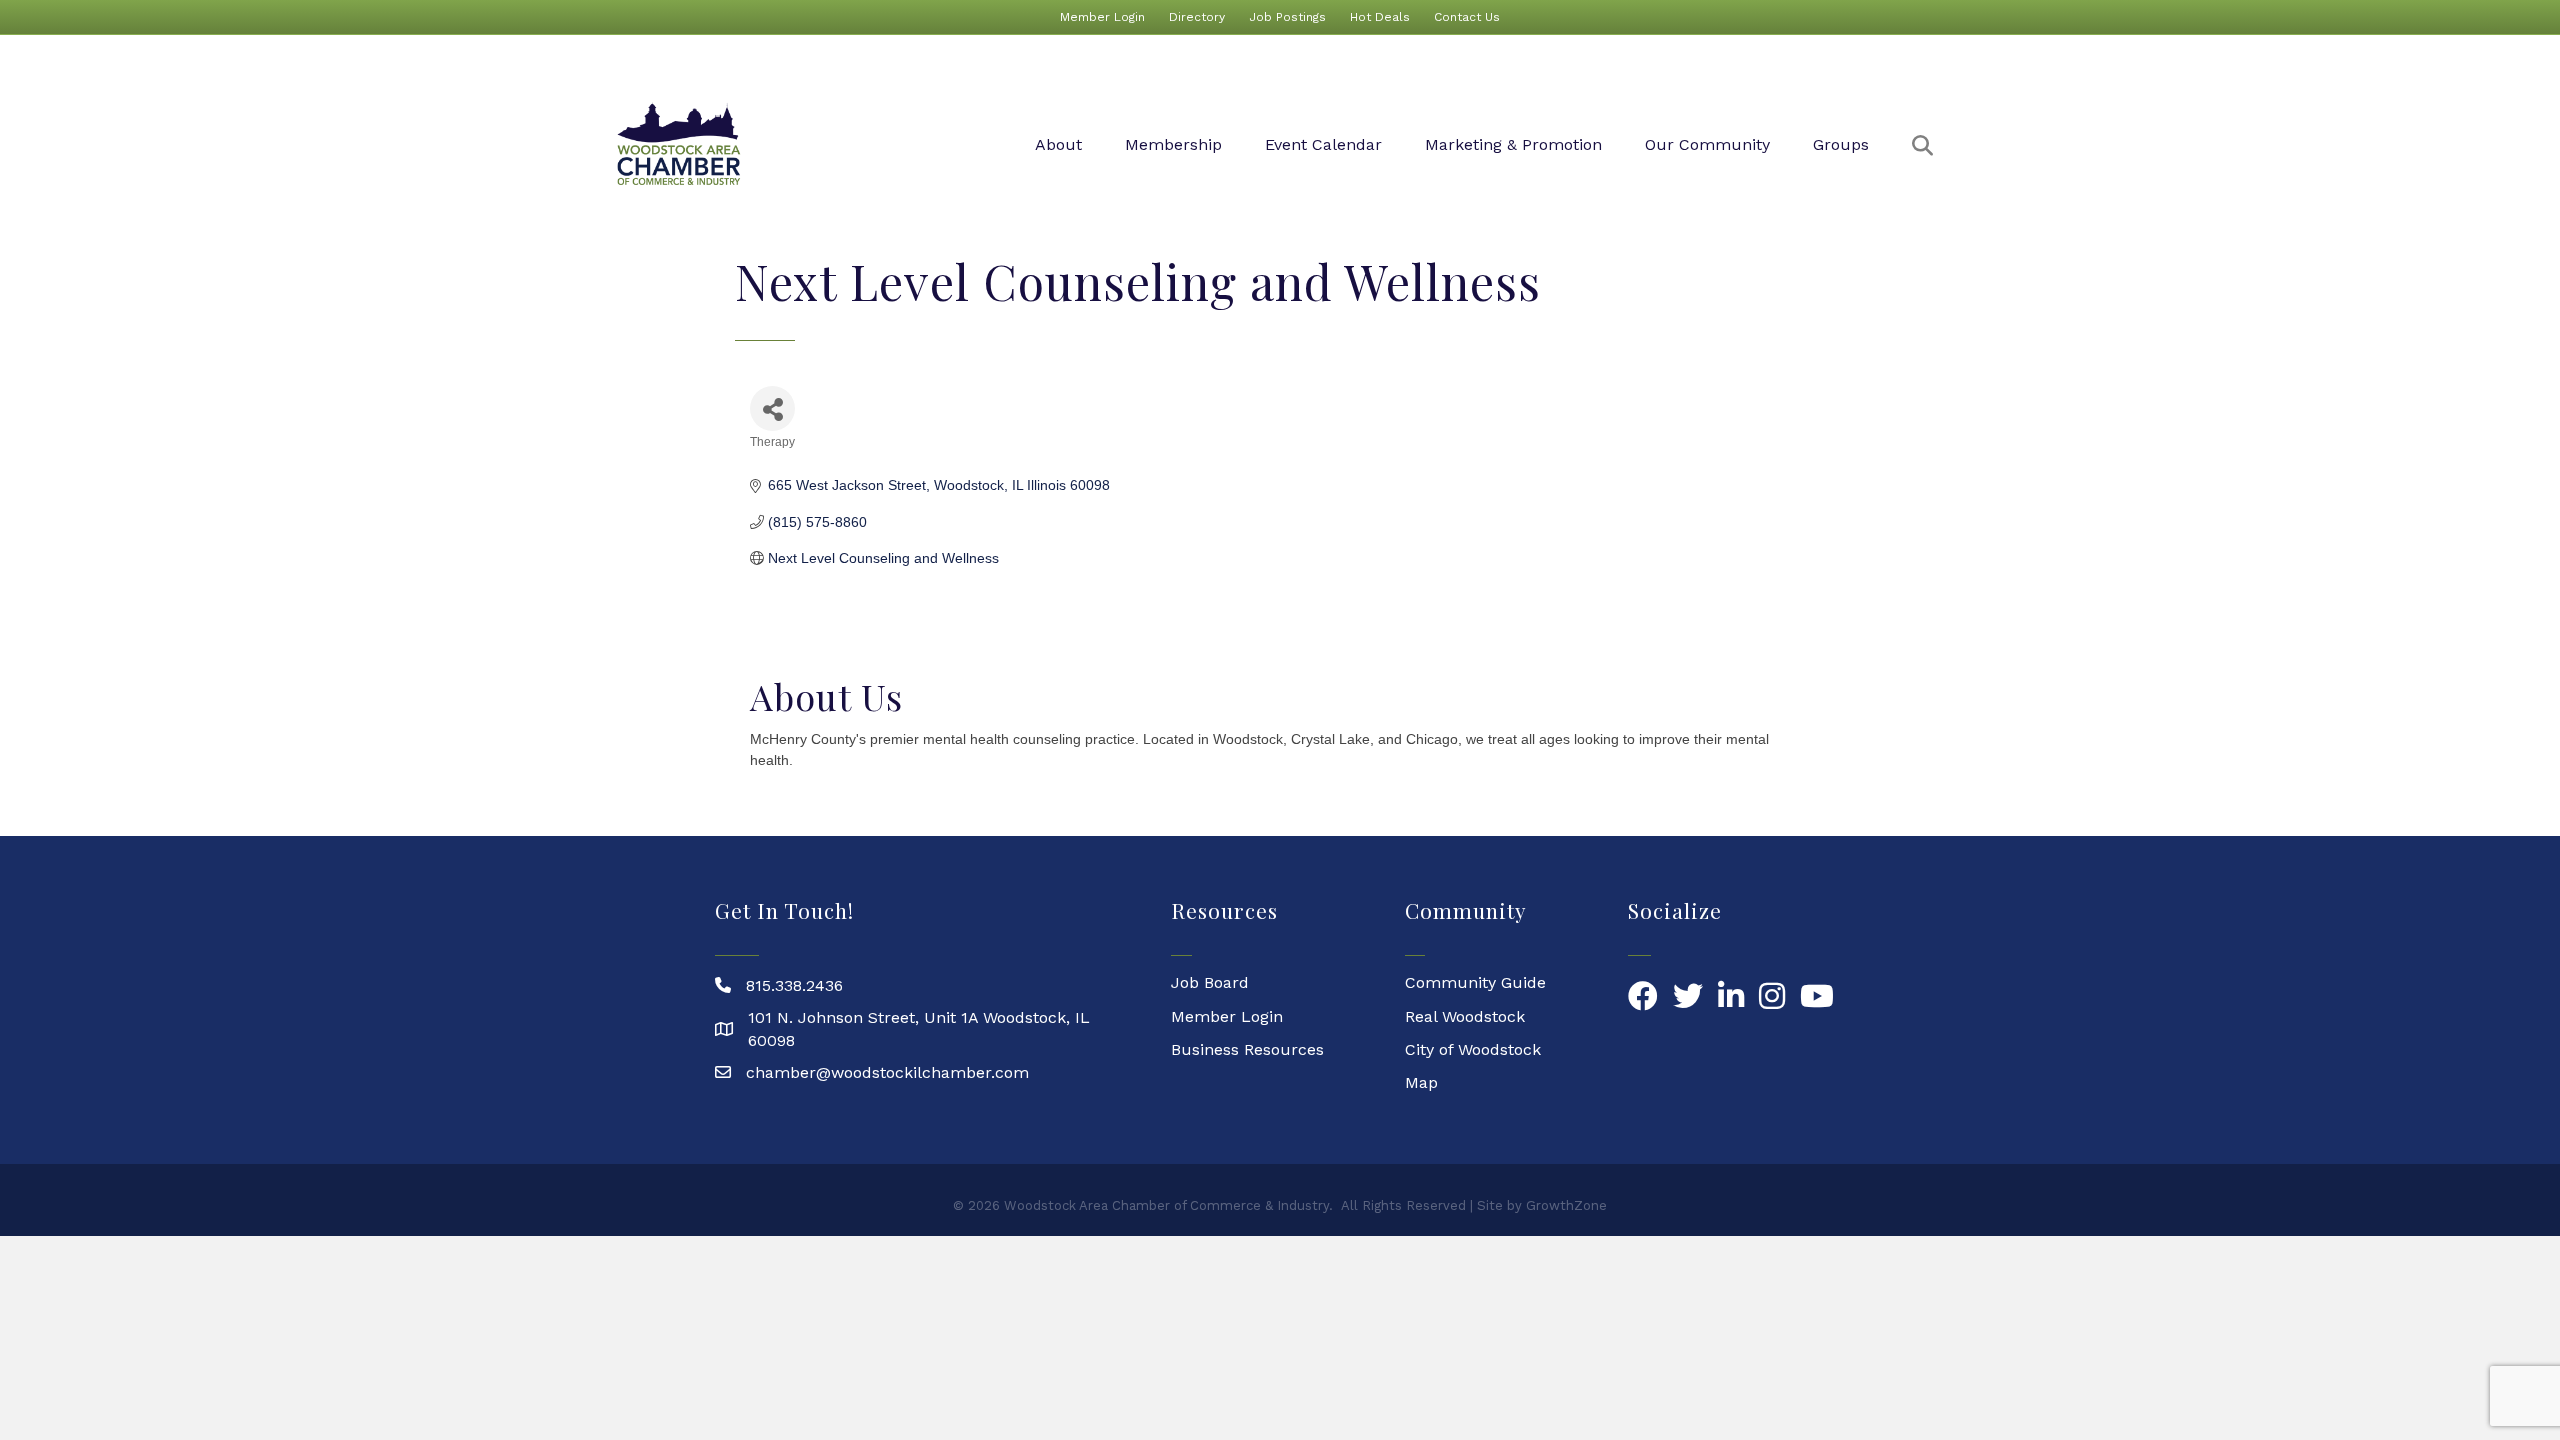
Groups (1841, 144)
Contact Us (1467, 17)
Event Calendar (1323, 144)
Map (1421, 1082)
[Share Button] (772, 408)
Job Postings (1287, 17)
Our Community (1707, 144)
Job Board (1210, 982)
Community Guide (1475, 982)
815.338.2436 (794, 985)
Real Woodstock (1465, 1016)
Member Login (1102, 17)
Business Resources (1247, 1049)
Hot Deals (1380, 17)
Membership (1173, 144)
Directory (1197, 17)
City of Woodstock (1473, 1049)
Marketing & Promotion (1513, 144)
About (1058, 144)
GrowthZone (1566, 1205)
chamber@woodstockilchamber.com (887, 1072)
